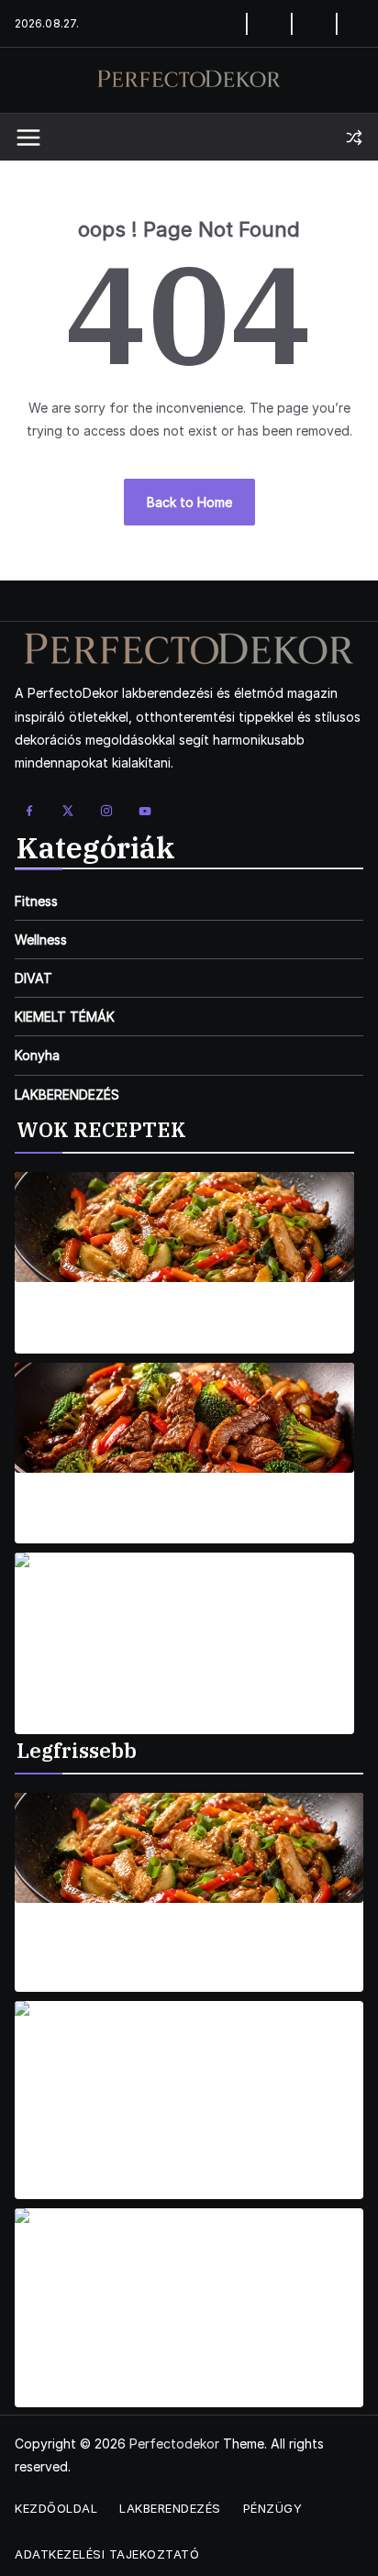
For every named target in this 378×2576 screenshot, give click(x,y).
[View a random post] (354, 138)
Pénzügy (273, 2508)
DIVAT (33, 978)
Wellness (41, 940)
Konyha (37, 1055)
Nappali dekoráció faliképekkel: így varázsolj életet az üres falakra (171, 2359)
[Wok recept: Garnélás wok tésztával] (184, 1608)
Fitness (36, 901)
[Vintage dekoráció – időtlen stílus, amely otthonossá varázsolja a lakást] (189, 2056)
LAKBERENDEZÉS (67, 1095)
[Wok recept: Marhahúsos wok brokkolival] (184, 1418)
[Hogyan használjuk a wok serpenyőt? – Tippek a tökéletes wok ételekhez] (189, 1848)
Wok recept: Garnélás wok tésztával (185, 1694)
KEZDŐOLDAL (56, 2508)
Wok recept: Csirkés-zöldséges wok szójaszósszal (184, 1314)
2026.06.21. (49, 2396)
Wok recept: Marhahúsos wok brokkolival (184, 1504)
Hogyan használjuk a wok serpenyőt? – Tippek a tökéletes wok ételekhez (182, 1943)
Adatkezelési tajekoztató (107, 2554)
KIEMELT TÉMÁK (65, 1017)
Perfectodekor (174, 2443)
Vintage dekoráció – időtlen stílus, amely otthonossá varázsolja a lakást (156, 2151)
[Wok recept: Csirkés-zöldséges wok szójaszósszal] (184, 1227)
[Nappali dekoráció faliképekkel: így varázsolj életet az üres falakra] (189, 2263)
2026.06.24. (50, 2188)
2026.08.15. (48, 1342)
